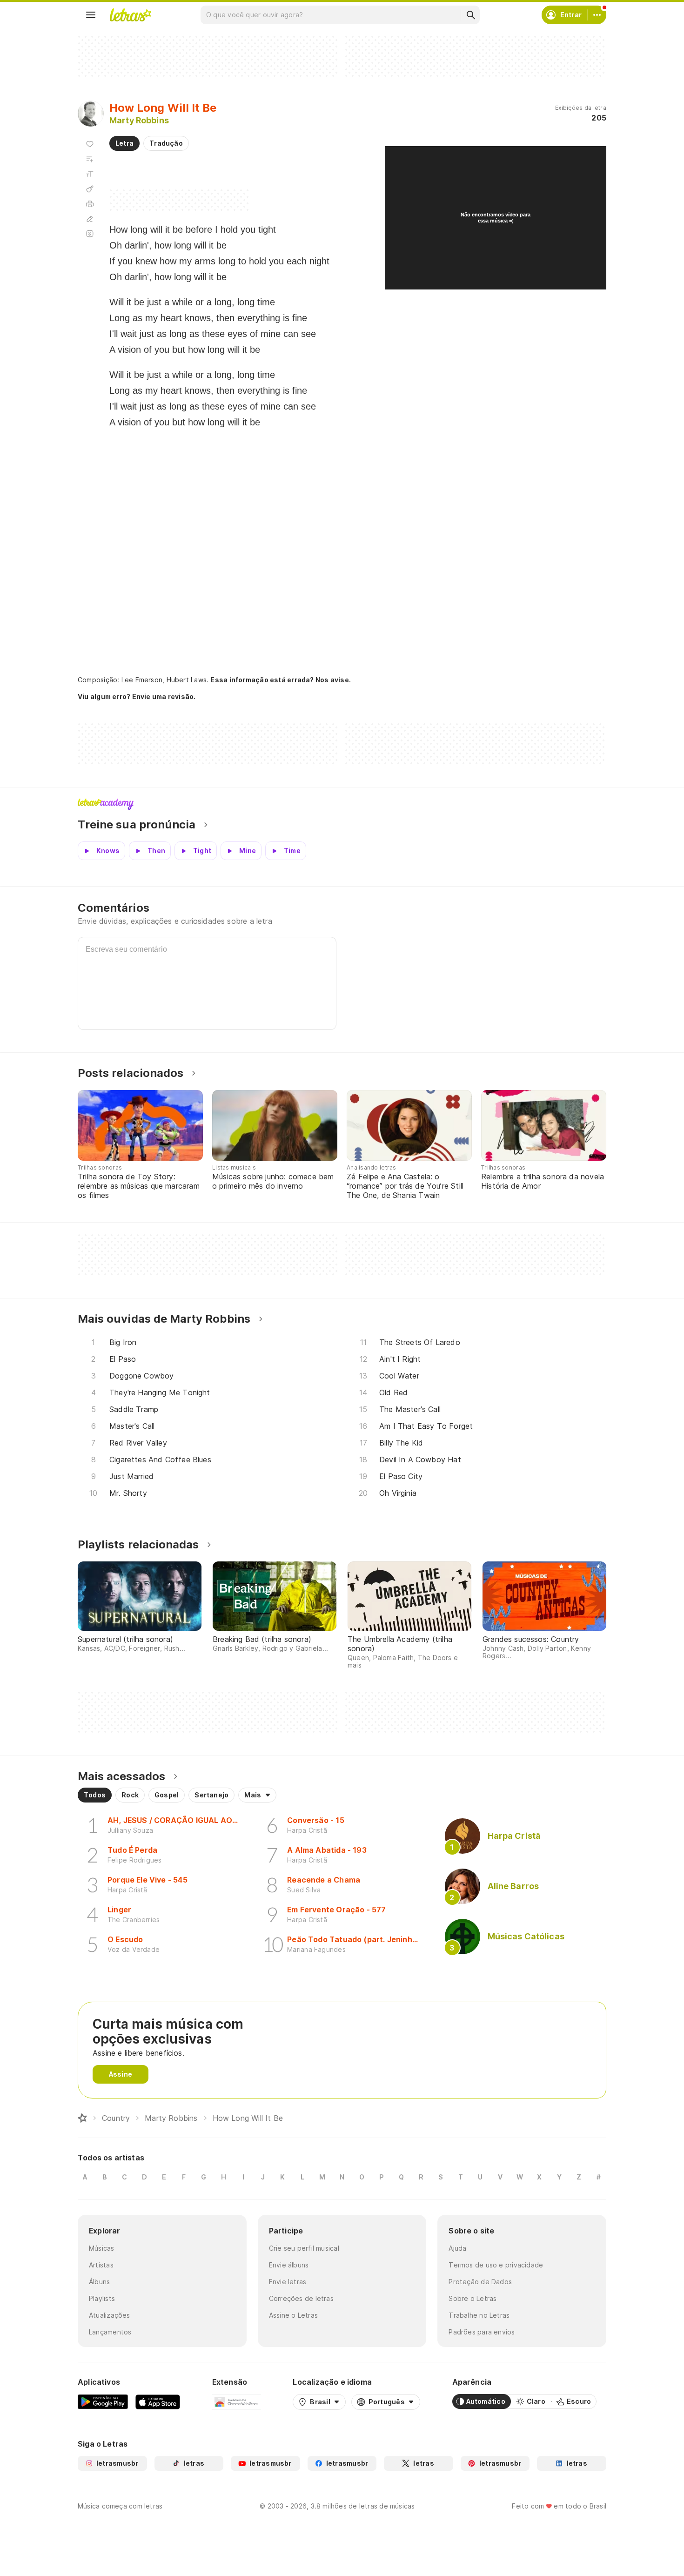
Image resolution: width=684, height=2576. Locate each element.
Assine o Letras (293, 2315)
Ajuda (457, 2248)
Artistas (101, 2265)
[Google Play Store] (103, 2401)
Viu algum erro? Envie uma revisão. (137, 697)
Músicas (102, 2248)
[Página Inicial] (82, 2118)
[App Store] (158, 2401)
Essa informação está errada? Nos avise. (281, 680)
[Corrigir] (90, 219)
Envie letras (288, 2282)
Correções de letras (301, 2298)
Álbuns (99, 2282)
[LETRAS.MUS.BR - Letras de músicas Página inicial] (130, 15)
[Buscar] (470, 15)
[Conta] (597, 15)
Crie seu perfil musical (304, 2248)
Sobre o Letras (473, 2298)
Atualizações (110, 2315)
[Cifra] (90, 189)
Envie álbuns (289, 2265)
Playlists (102, 2298)
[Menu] (91, 15)
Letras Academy (342, 804)
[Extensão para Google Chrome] (237, 2401)
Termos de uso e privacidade (496, 2265)
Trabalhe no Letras (479, 2315)
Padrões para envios (482, 2332)
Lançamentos (110, 2332)
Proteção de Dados (480, 2282)
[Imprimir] (90, 204)
